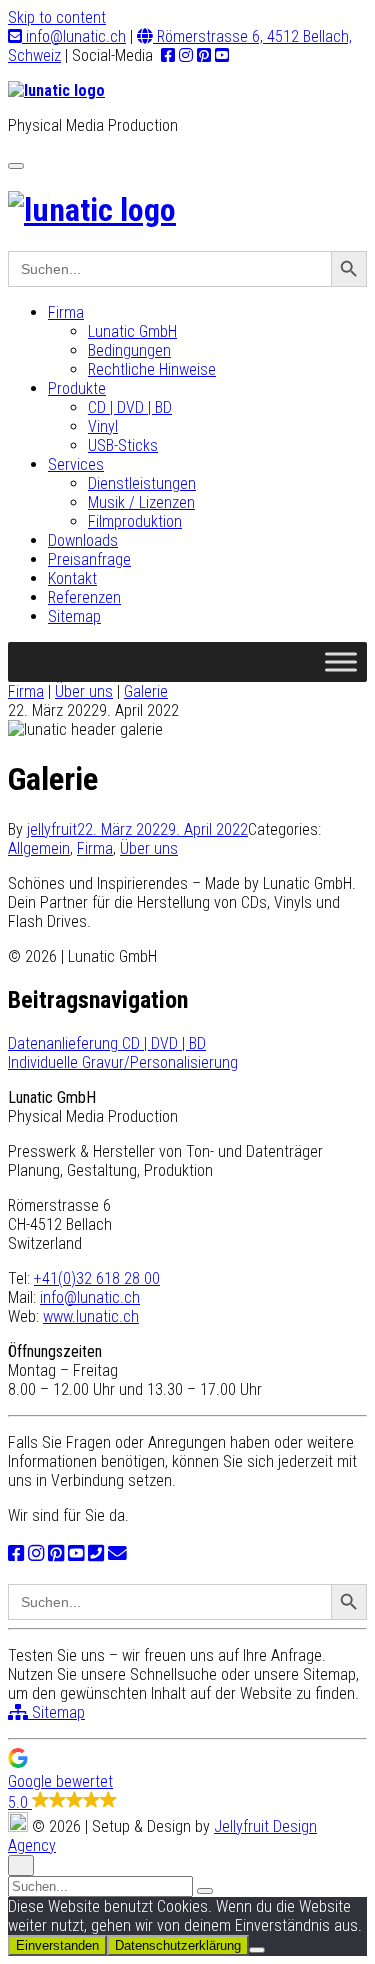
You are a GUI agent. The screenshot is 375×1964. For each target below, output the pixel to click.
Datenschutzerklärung (178, 1945)
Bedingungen (129, 350)
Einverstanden (57, 1945)
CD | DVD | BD (130, 407)
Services (76, 464)
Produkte (77, 388)
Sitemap (74, 616)
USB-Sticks (123, 445)
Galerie (146, 691)
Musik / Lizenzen (141, 502)
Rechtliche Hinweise (152, 369)
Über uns (84, 691)
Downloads (83, 540)
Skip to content (57, 17)
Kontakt (72, 578)
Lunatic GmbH (132, 331)
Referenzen (84, 597)
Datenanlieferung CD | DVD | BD (107, 1043)
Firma (66, 312)
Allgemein (39, 848)
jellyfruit (52, 829)
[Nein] (257, 1950)
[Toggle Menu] (341, 661)
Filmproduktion (135, 521)
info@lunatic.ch (74, 36)
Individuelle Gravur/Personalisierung (123, 1062)
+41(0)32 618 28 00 (97, 1278)
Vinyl (103, 426)
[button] (187, 1780)
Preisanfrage (89, 559)
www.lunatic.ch (91, 1316)
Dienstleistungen (142, 483)
